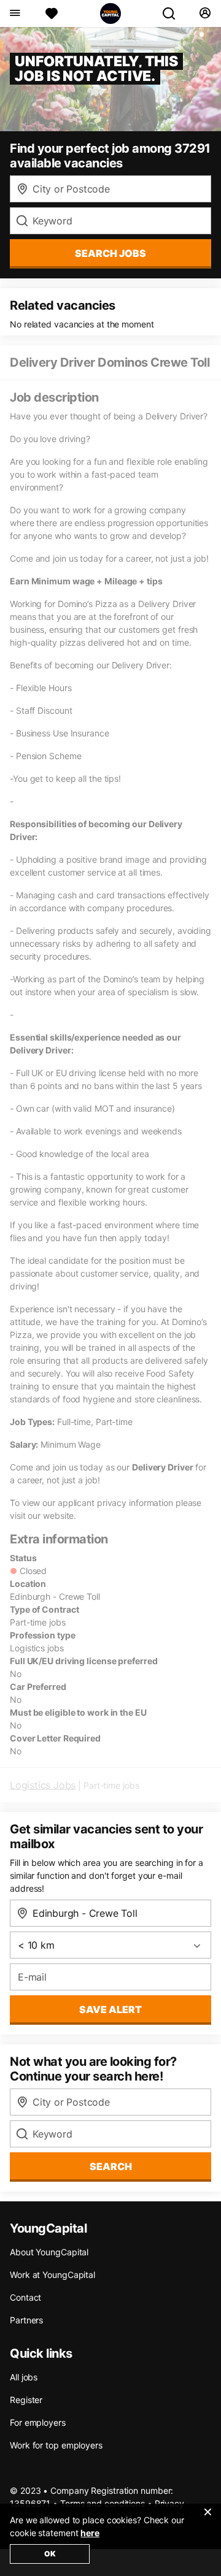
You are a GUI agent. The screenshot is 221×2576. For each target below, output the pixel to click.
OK (50, 2554)
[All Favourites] (52, 13)
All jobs (24, 2377)
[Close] (207, 2520)
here (90, 2533)
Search (111, 2166)
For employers (38, 2422)
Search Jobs (110, 253)
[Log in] (205, 13)
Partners (26, 2320)
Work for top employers (56, 2445)
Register (26, 2400)
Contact (25, 2297)
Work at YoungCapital (52, 2275)
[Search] (174, 13)
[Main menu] (14, 13)
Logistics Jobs (43, 1785)
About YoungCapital (49, 2252)
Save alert (110, 2009)
